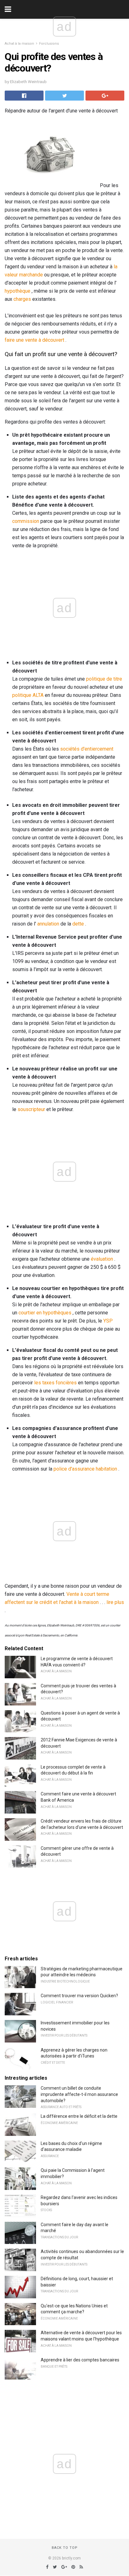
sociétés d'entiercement (87, 749)
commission (26, 521)
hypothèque (18, 291)
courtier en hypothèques (45, 1313)
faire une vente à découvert (34, 340)
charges (22, 299)
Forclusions (49, 44)
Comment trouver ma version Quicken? (79, 1996)
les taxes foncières (55, 1383)
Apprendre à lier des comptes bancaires (80, 2360)
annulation (48, 924)
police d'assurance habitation (85, 1469)
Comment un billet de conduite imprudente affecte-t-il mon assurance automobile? (79, 2094)
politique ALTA (28, 695)
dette (78, 924)
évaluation (102, 1259)
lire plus (115, 1602)
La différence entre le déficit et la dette (79, 2116)
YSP (108, 1321)
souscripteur (31, 1109)
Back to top (65, 2548)
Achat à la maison (19, 44)
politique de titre (104, 679)
